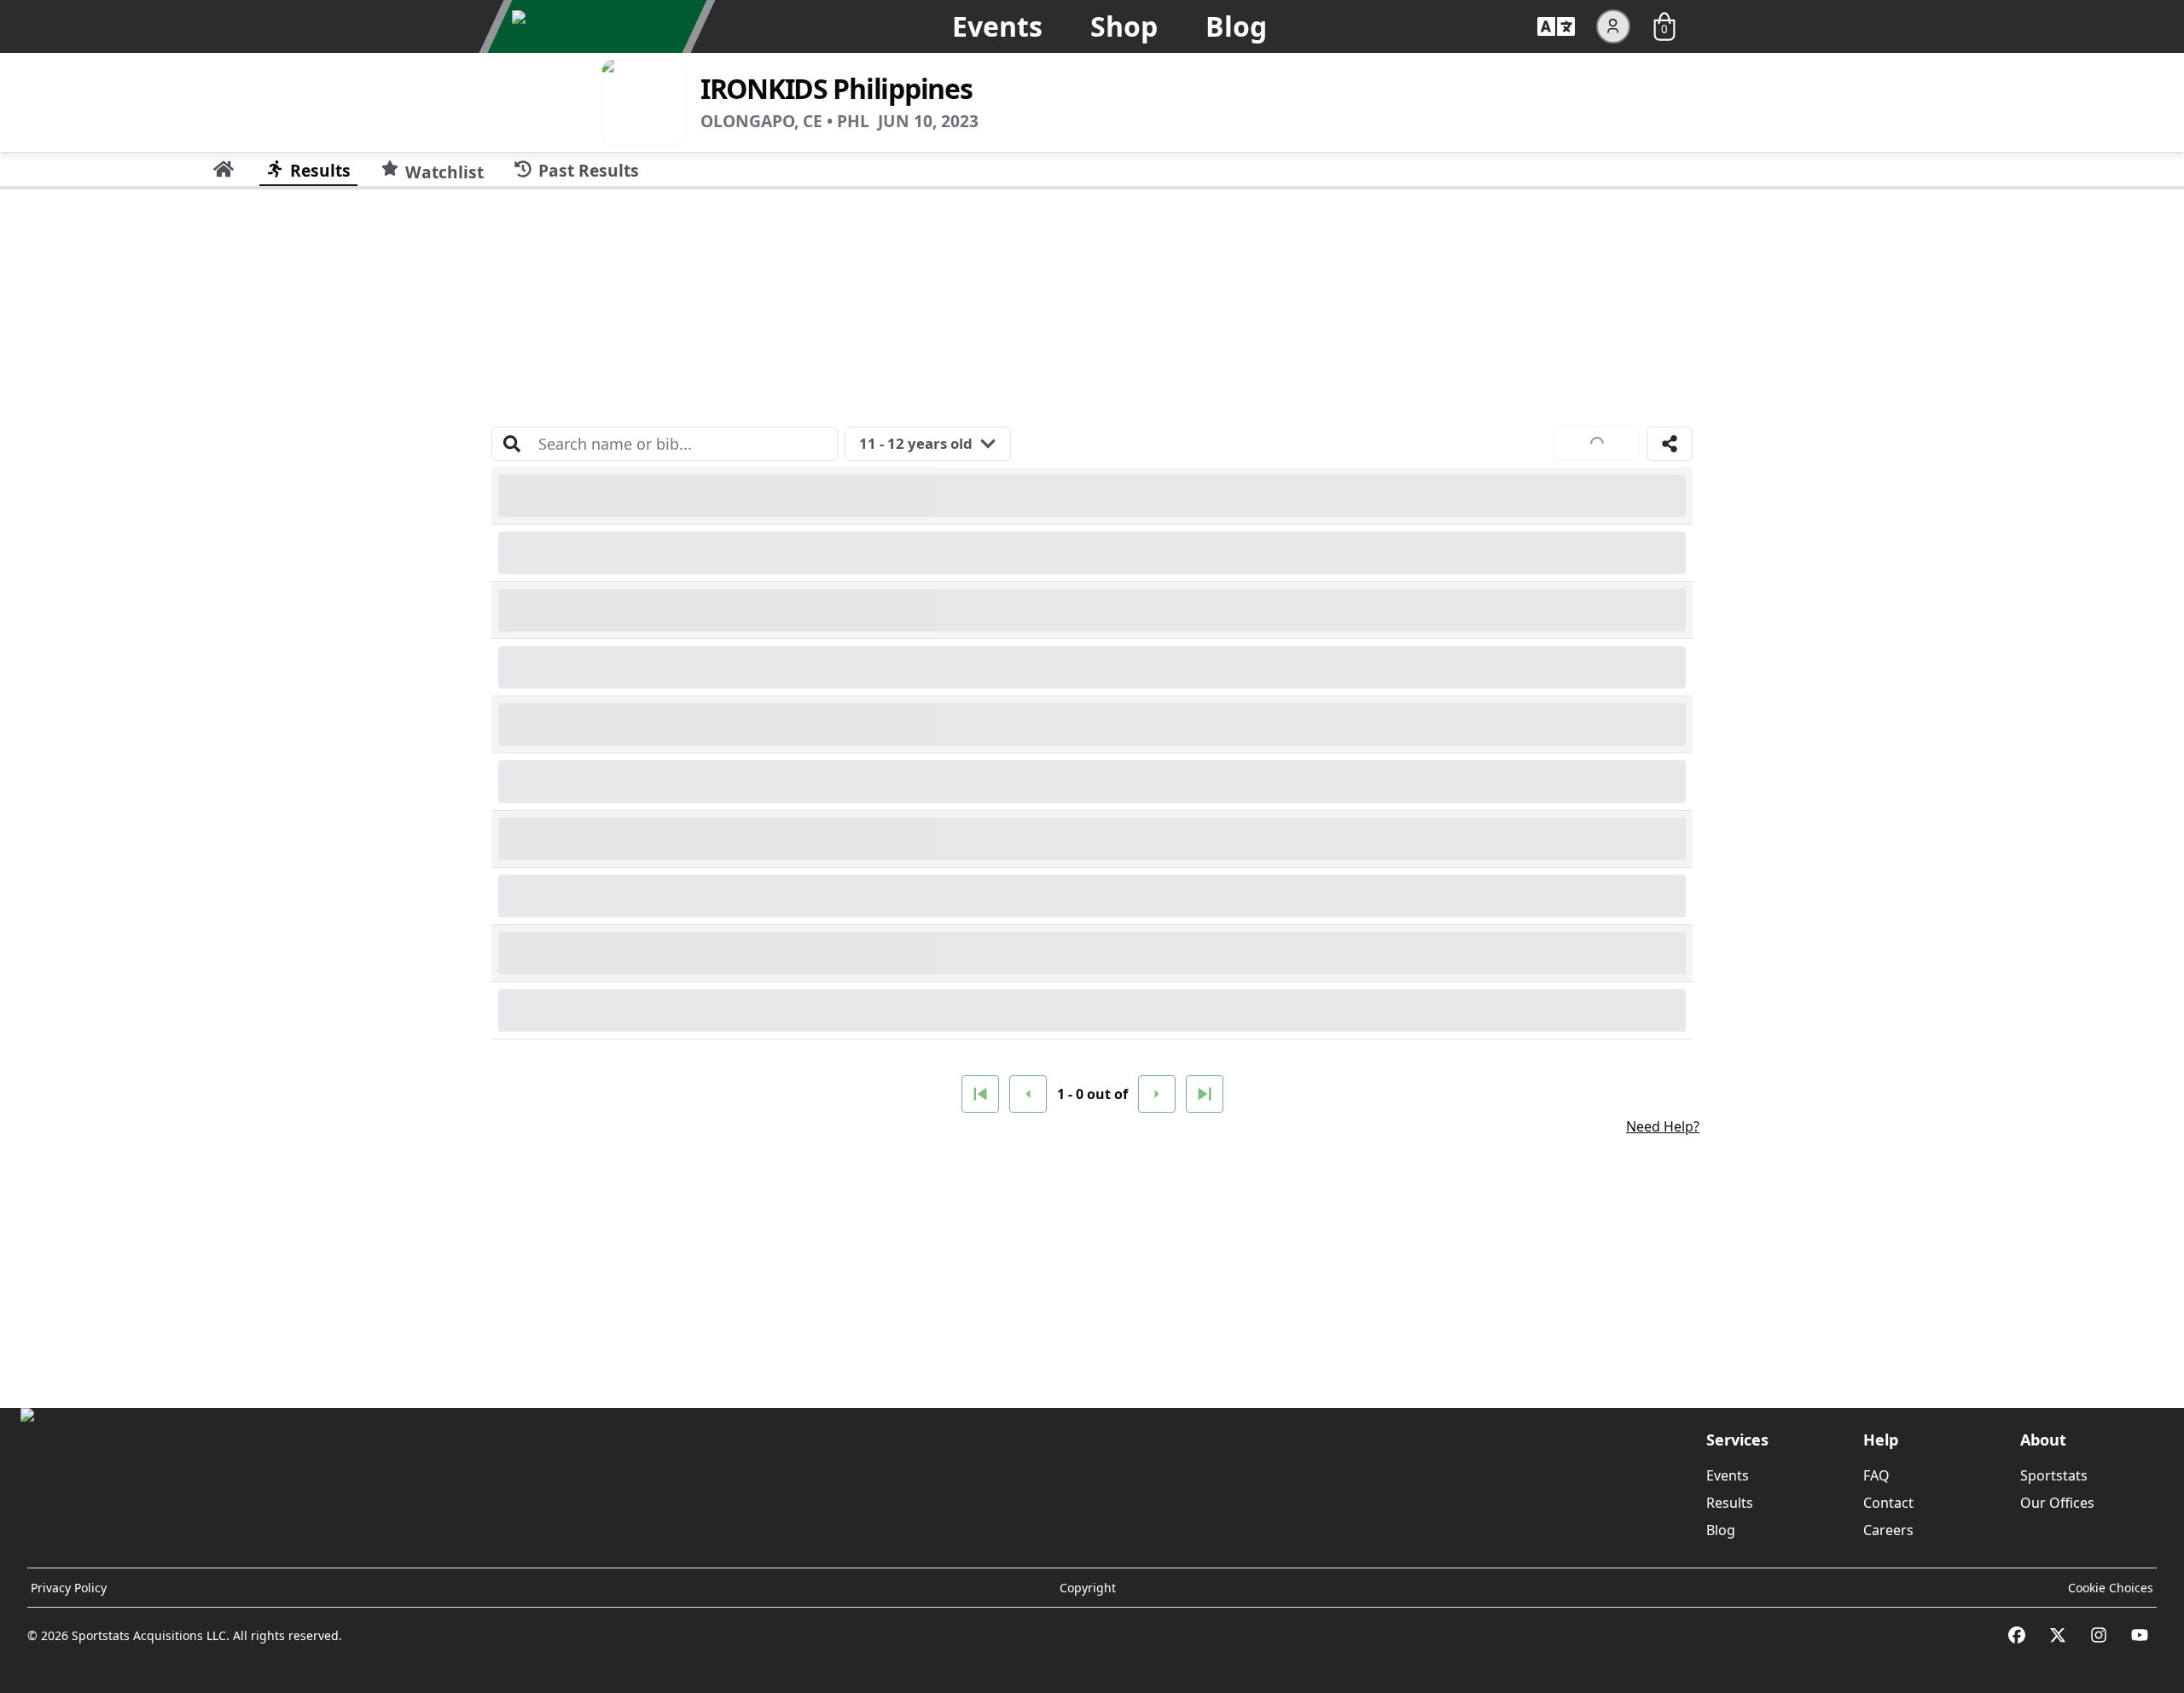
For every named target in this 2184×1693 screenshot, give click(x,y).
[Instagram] (2099, 1635)
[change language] (1556, 26)
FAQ (1876, 1475)
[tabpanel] (1092, 792)
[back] (1028, 1094)
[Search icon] (512, 444)
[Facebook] (2017, 1635)
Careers (1888, 1530)
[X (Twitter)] (2058, 1635)
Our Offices (2057, 1503)
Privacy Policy (69, 1588)
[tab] (224, 169)
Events (997, 26)
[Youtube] (2140, 1635)
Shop (1124, 26)
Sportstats (2054, 1475)
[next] (1157, 1094)
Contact (1888, 1503)
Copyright (1088, 1588)
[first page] (980, 1094)
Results (1730, 1503)
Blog (1236, 26)
